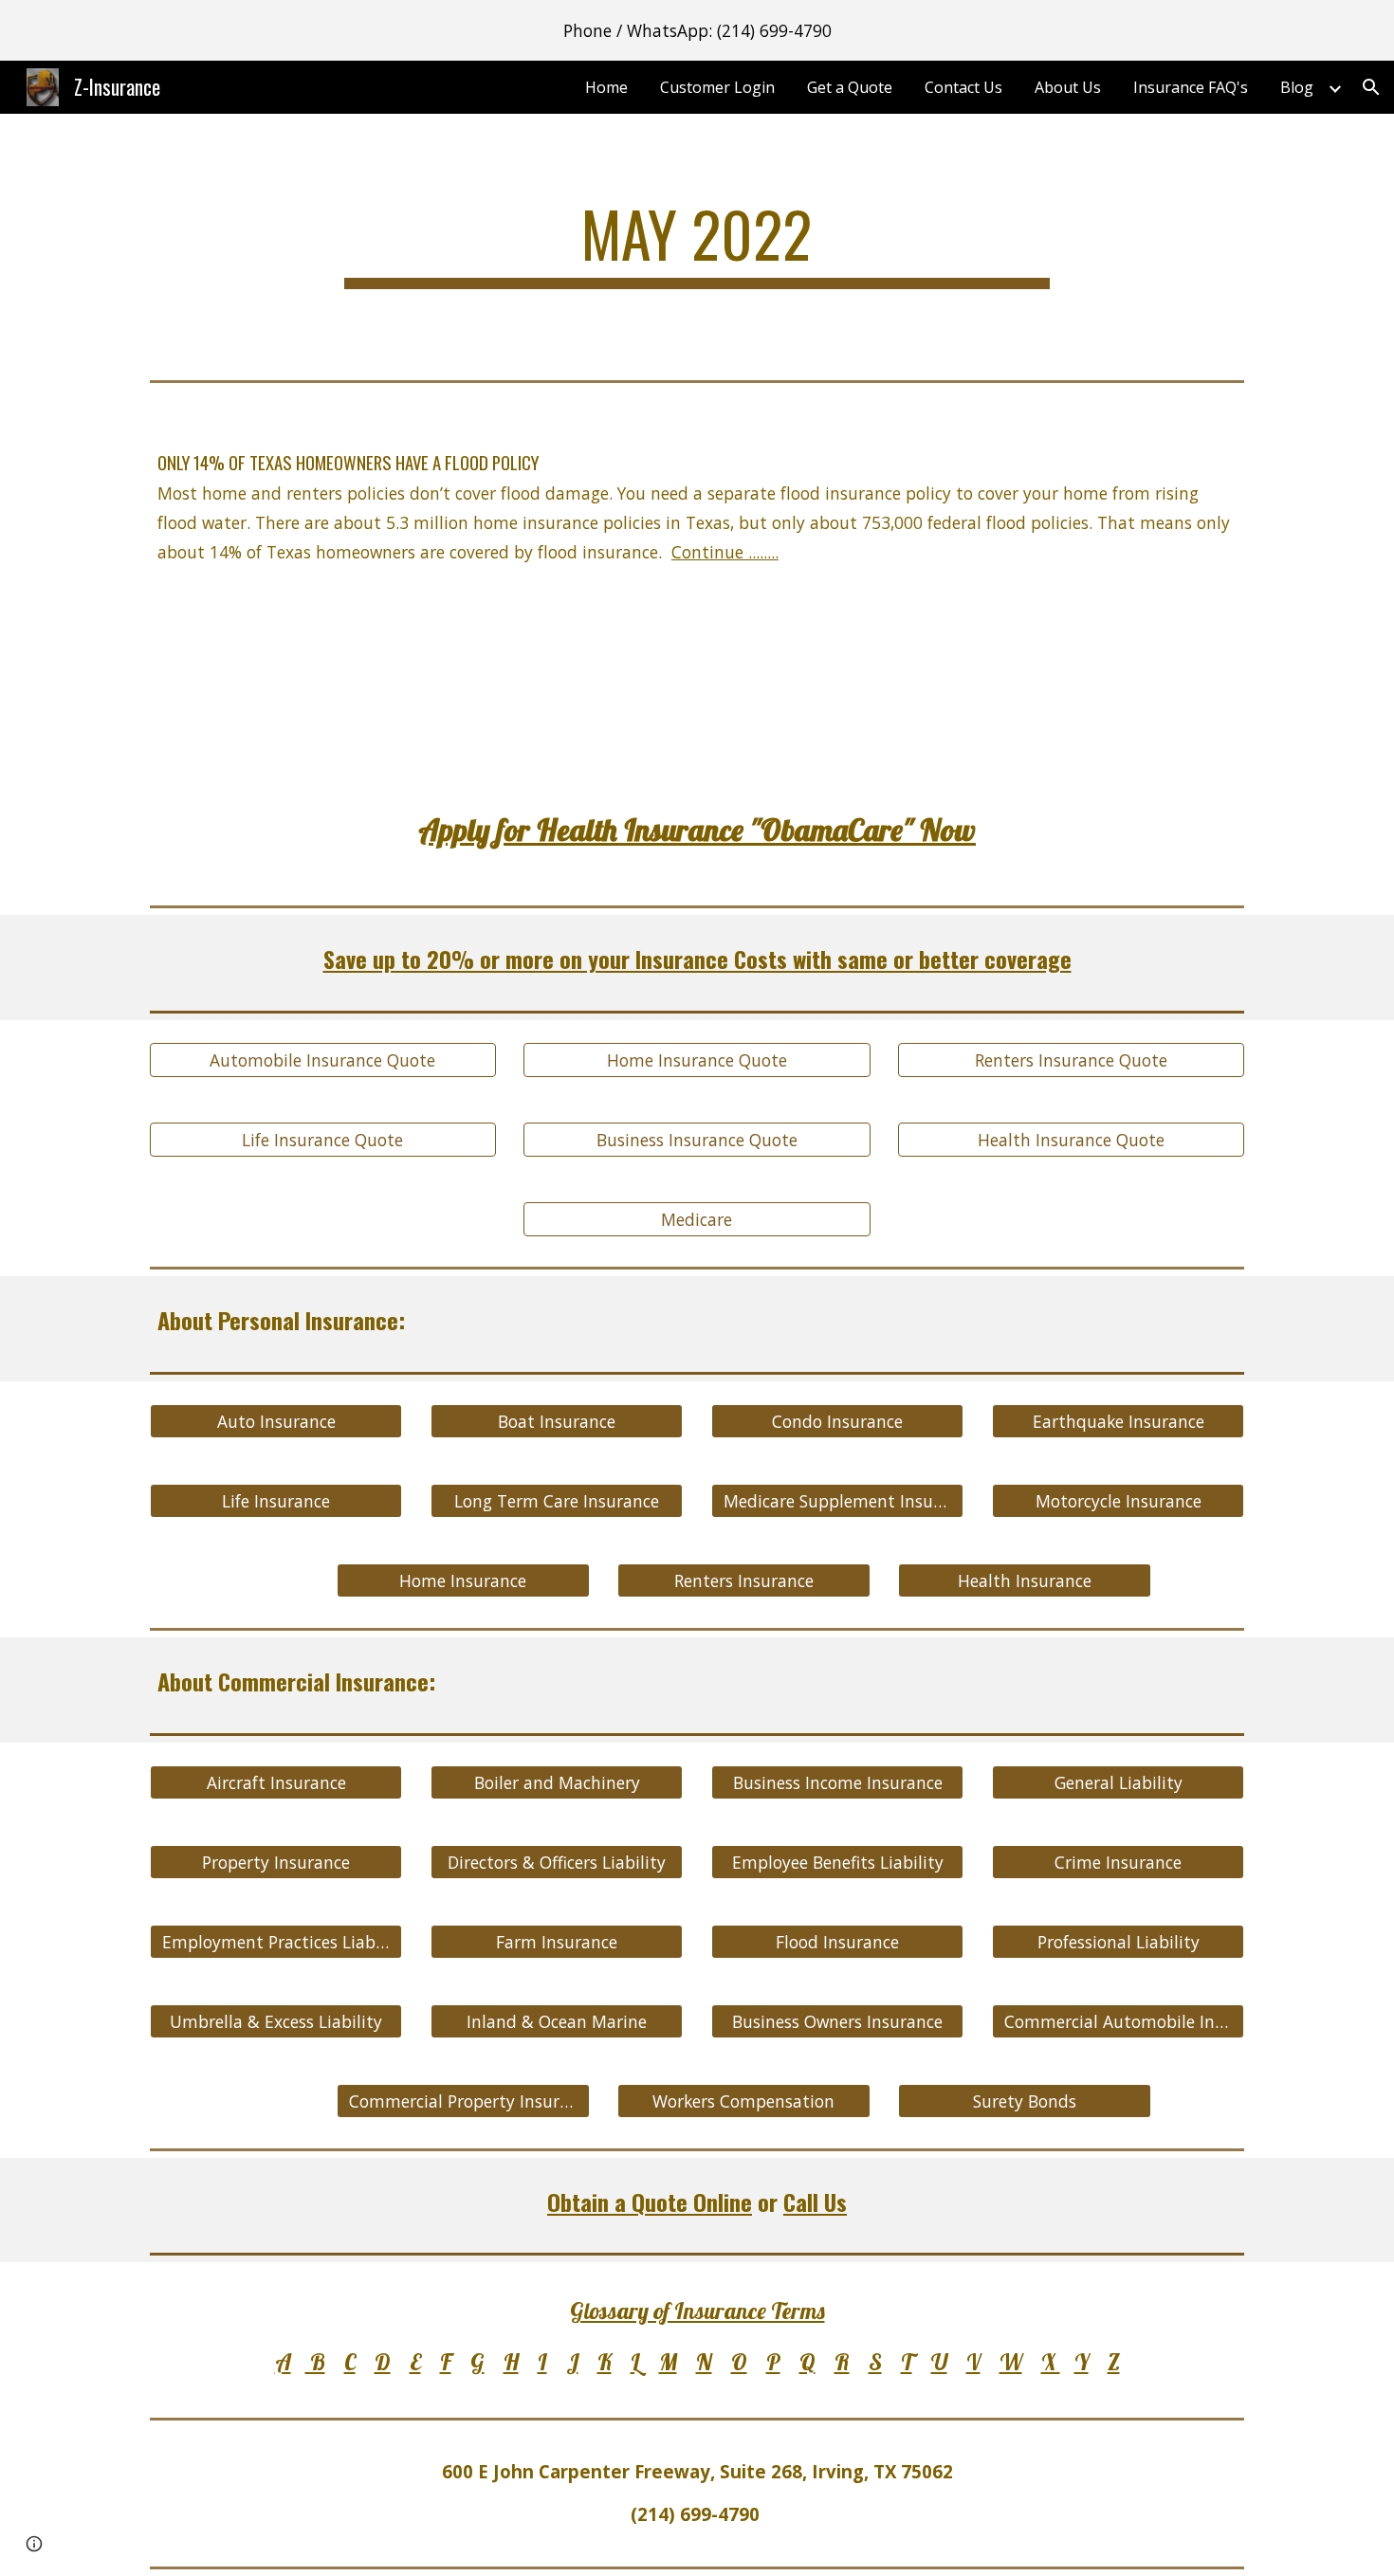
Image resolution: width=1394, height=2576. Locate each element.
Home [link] (606, 87)
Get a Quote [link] (850, 87)
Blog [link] (1297, 87)
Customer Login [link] (717, 87)
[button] (1371, 87)
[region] (697, 30)
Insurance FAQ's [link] (1191, 87)
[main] (697, 243)
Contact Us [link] (963, 87)
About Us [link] (1068, 87)
